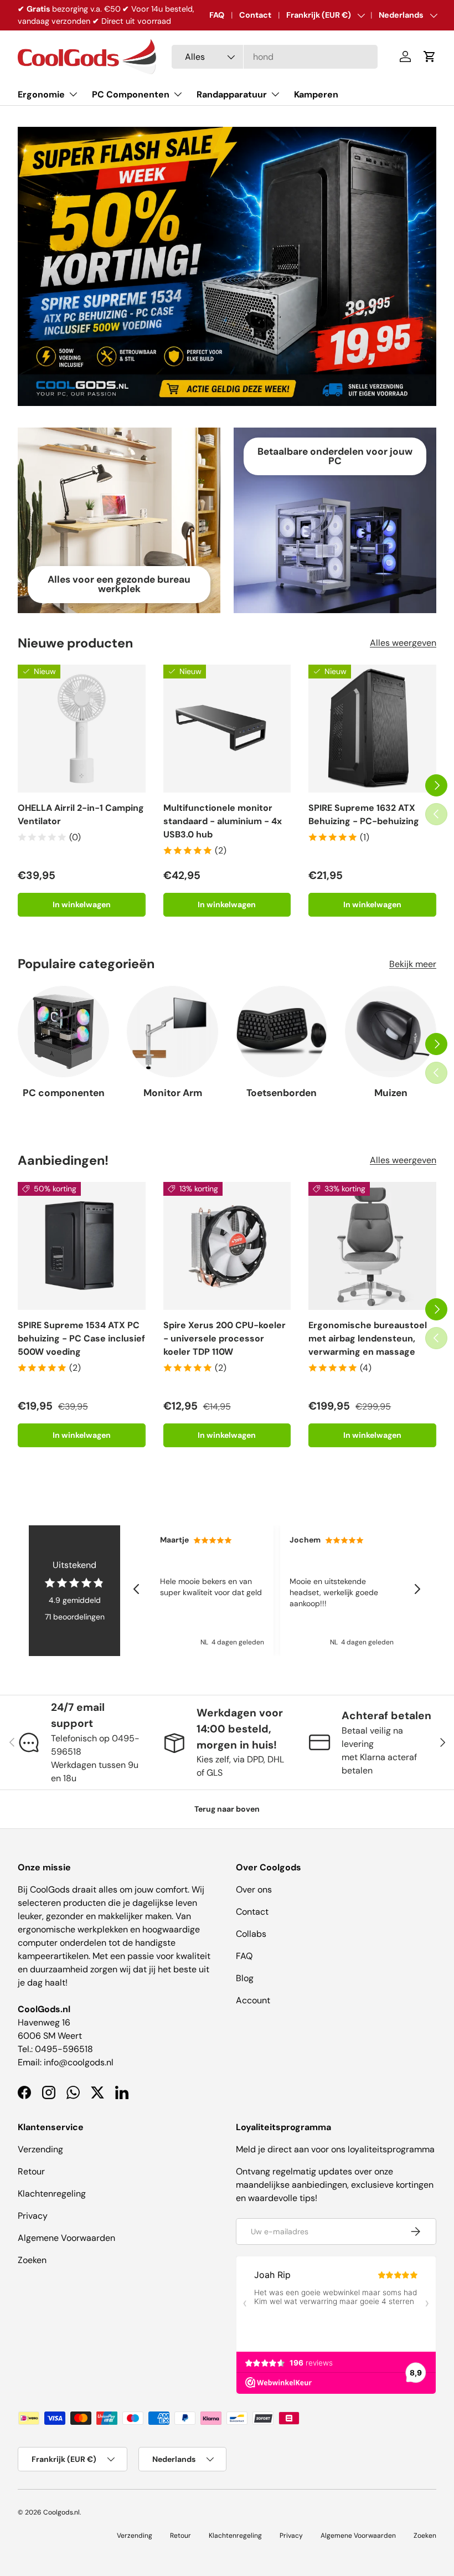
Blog (245, 1978)
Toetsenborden (282, 1093)
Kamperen (316, 94)
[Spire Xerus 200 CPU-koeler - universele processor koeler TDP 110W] (227, 1246)
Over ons (254, 1889)
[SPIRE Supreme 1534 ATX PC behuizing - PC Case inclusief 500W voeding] (82, 1246)
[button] (430, 56)
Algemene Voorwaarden (66, 2238)
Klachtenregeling (52, 2194)
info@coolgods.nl (79, 2062)
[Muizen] (391, 1032)
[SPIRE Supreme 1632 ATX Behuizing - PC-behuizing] (372, 729)
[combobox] (275, 57)
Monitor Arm (173, 1093)
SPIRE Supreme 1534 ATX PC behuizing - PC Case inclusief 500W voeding (81, 1338)
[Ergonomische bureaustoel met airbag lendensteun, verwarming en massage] (372, 1246)
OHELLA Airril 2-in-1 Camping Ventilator (81, 814)
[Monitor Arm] (172, 1032)
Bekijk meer (413, 964)
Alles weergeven (403, 643)
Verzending (40, 2149)
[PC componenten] (63, 1032)
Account (253, 2000)
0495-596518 (64, 2049)
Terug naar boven (227, 1809)
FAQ (217, 15)
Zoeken (32, 2260)
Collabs (251, 1934)
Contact (255, 15)
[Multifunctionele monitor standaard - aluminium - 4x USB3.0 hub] (227, 729)
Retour (31, 2171)
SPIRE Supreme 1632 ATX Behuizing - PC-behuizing (364, 814)
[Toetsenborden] (282, 1032)
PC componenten (64, 1093)
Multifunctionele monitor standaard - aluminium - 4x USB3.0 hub (223, 821)
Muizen (391, 1093)
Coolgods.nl (61, 2512)
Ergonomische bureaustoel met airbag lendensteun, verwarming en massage (368, 1338)
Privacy (33, 2216)
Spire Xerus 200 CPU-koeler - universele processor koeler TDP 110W (225, 1338)
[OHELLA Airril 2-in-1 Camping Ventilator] (82, 729)
